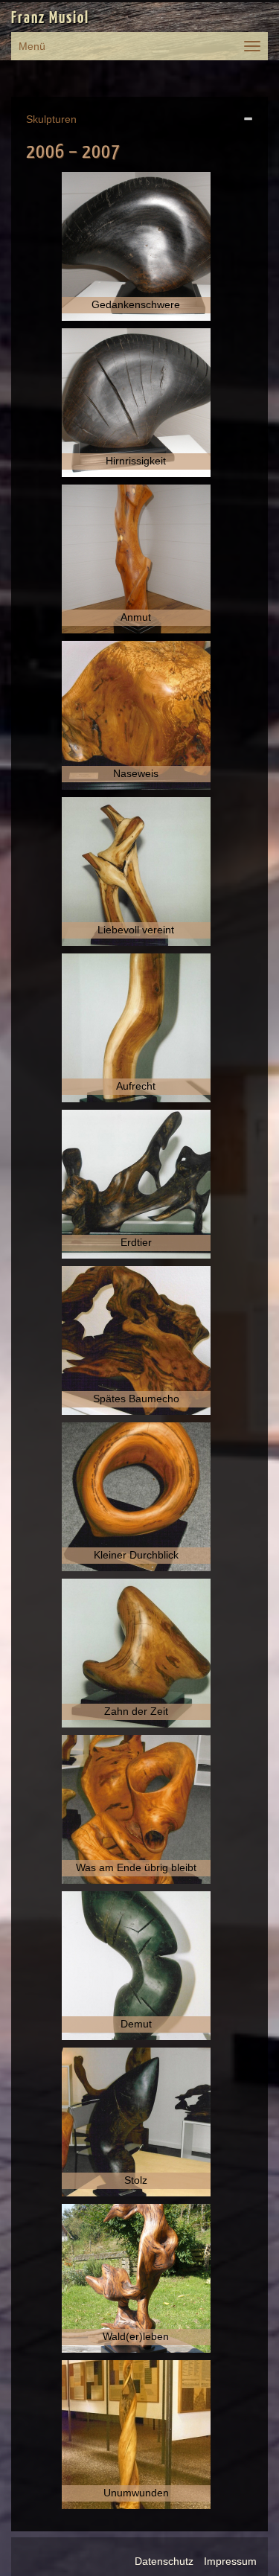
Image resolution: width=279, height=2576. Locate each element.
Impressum (230, 2561)
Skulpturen (51, 119)
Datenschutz (164, 2561)
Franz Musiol (50, 19)
